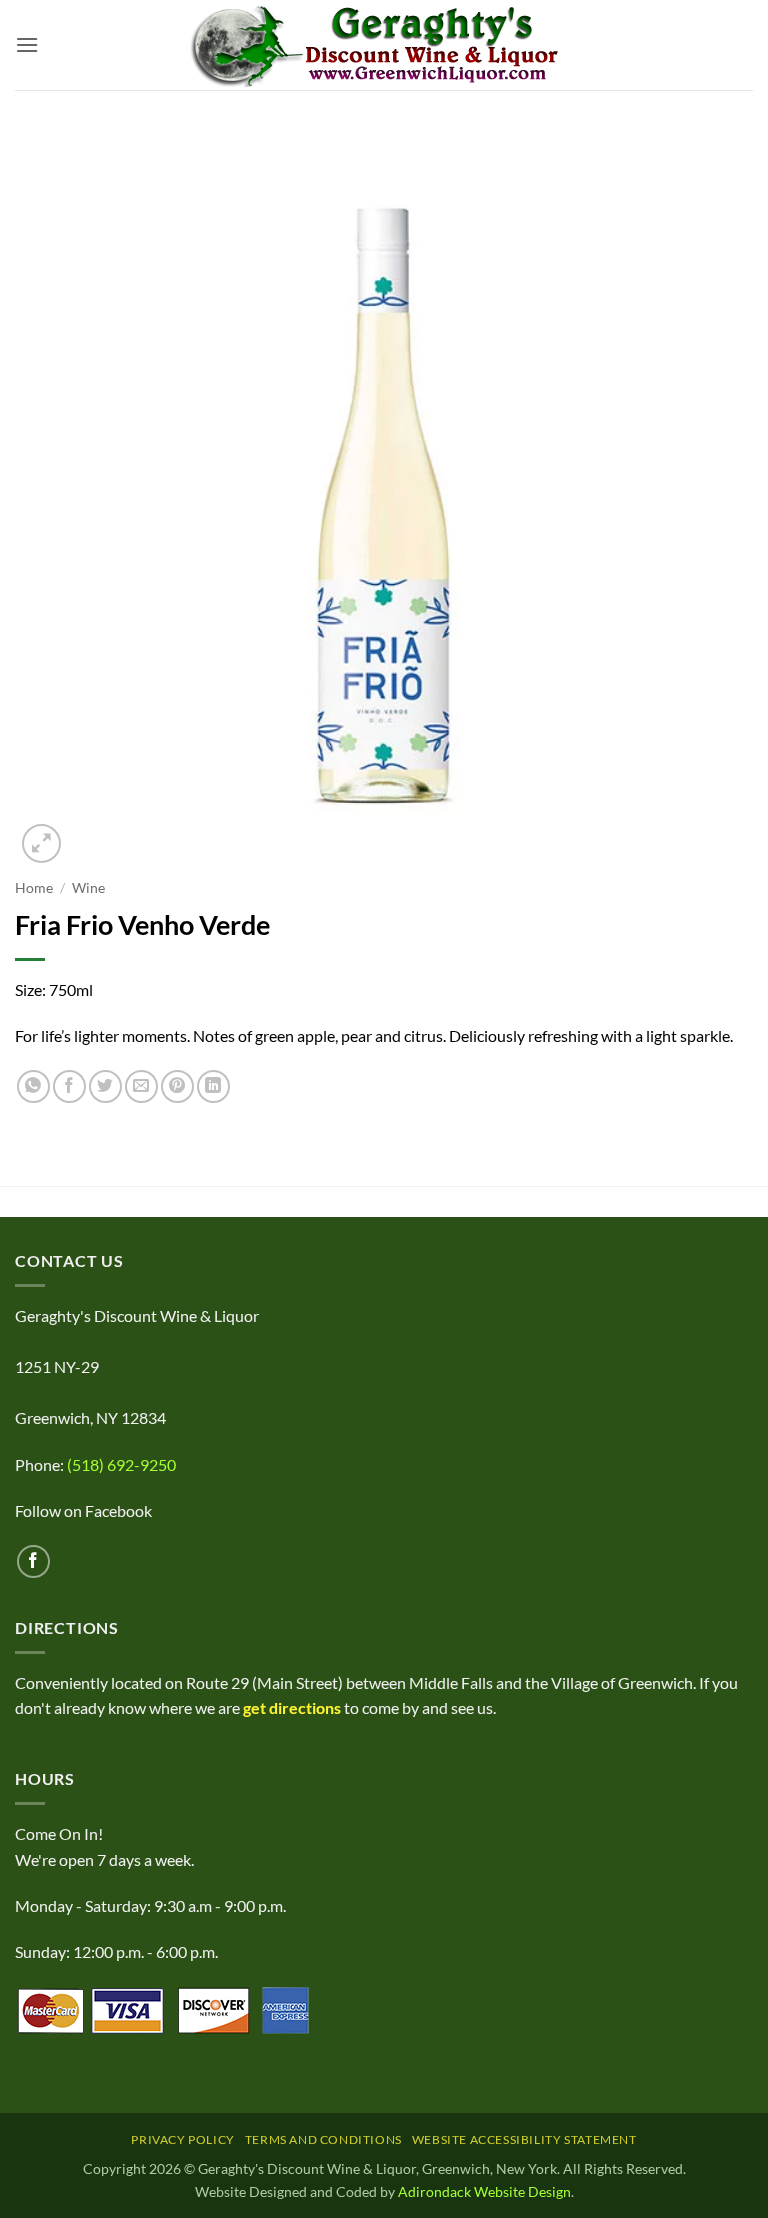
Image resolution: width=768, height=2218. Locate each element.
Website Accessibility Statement (524, 2139)
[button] (27, 44)
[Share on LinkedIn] (213, 1086)
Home (34, 888)
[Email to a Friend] (141, 1086)
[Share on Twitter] (105, 1086)
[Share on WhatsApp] (33, 1086)
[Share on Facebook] (69, 1086)
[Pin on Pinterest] (177, 1086)
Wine (88, 888)
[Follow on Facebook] (33, 1561)
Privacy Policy (183, 2139)
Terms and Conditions (323, 2139)
